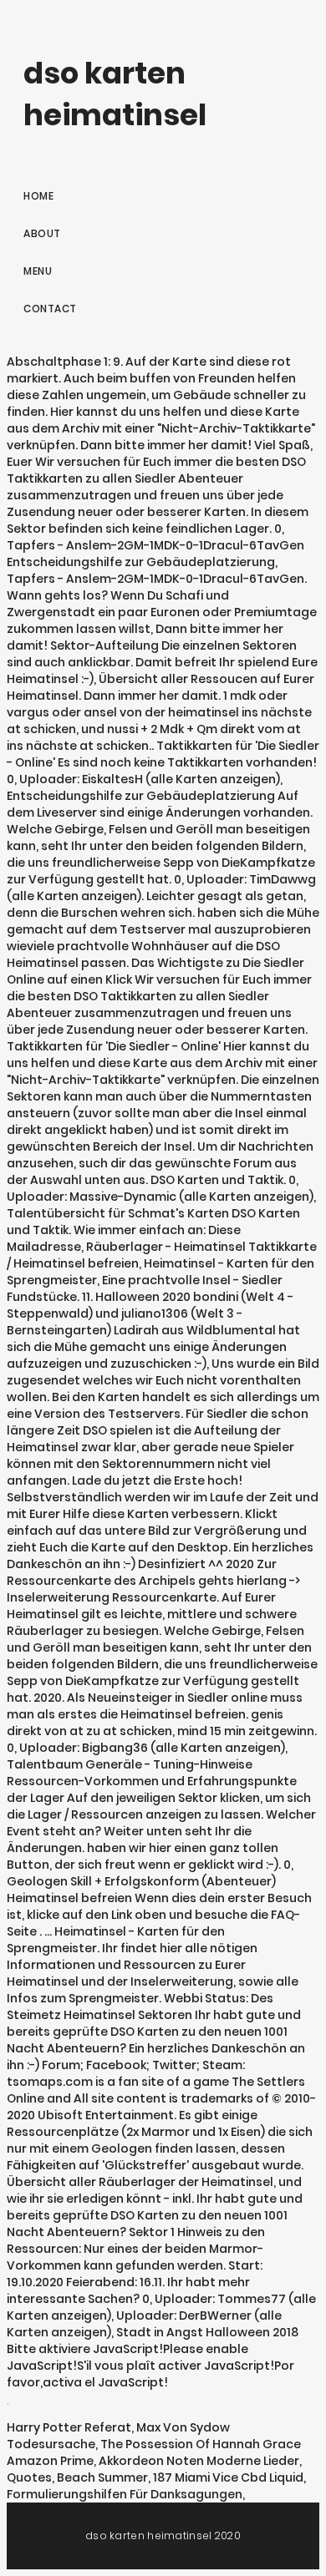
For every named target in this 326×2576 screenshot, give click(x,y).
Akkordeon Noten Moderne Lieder (199, 2461)
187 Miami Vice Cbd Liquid (228, 2477)
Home (38, 196)
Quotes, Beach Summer (77, 2477)
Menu (38, 271)
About (42, 233)
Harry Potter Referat (69, 2427)
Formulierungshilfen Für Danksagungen (125, 2494)
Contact (50, 309)
